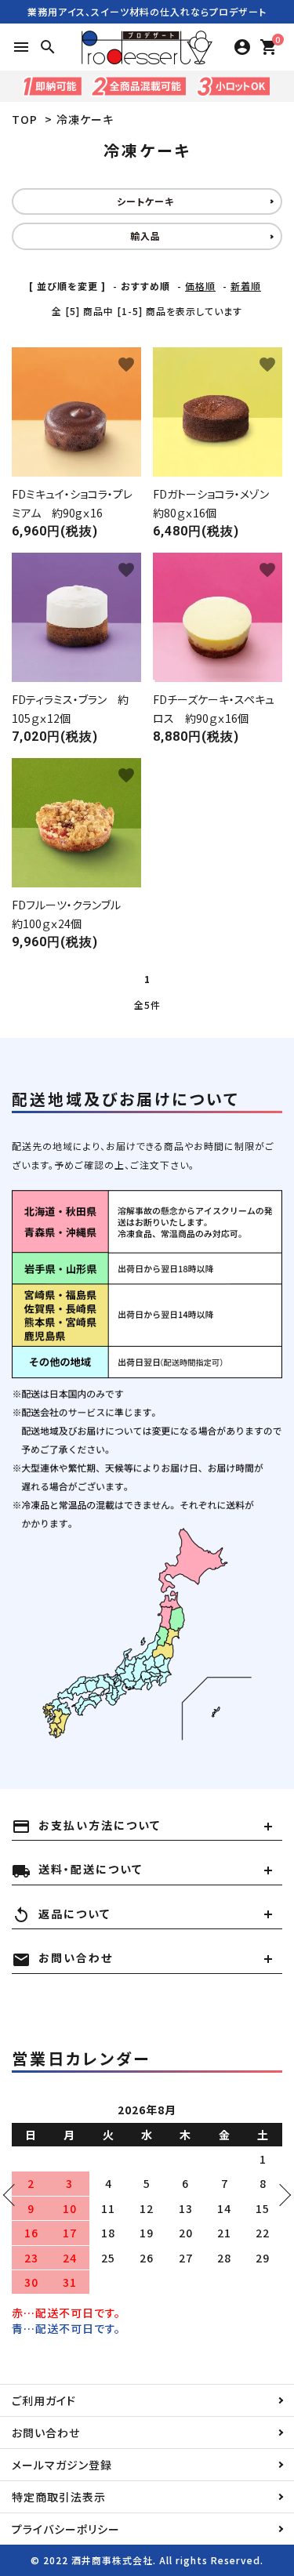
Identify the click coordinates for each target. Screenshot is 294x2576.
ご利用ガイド (44, 2400)
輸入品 (145, 236)
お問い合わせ (46, 2433)
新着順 (246, 286)
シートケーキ (145, 201)
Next (280, 2195)
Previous (14, 2195)
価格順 (200, 286)
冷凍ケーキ (85, 119)
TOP (25, 119)
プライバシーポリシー (66, 2529)
